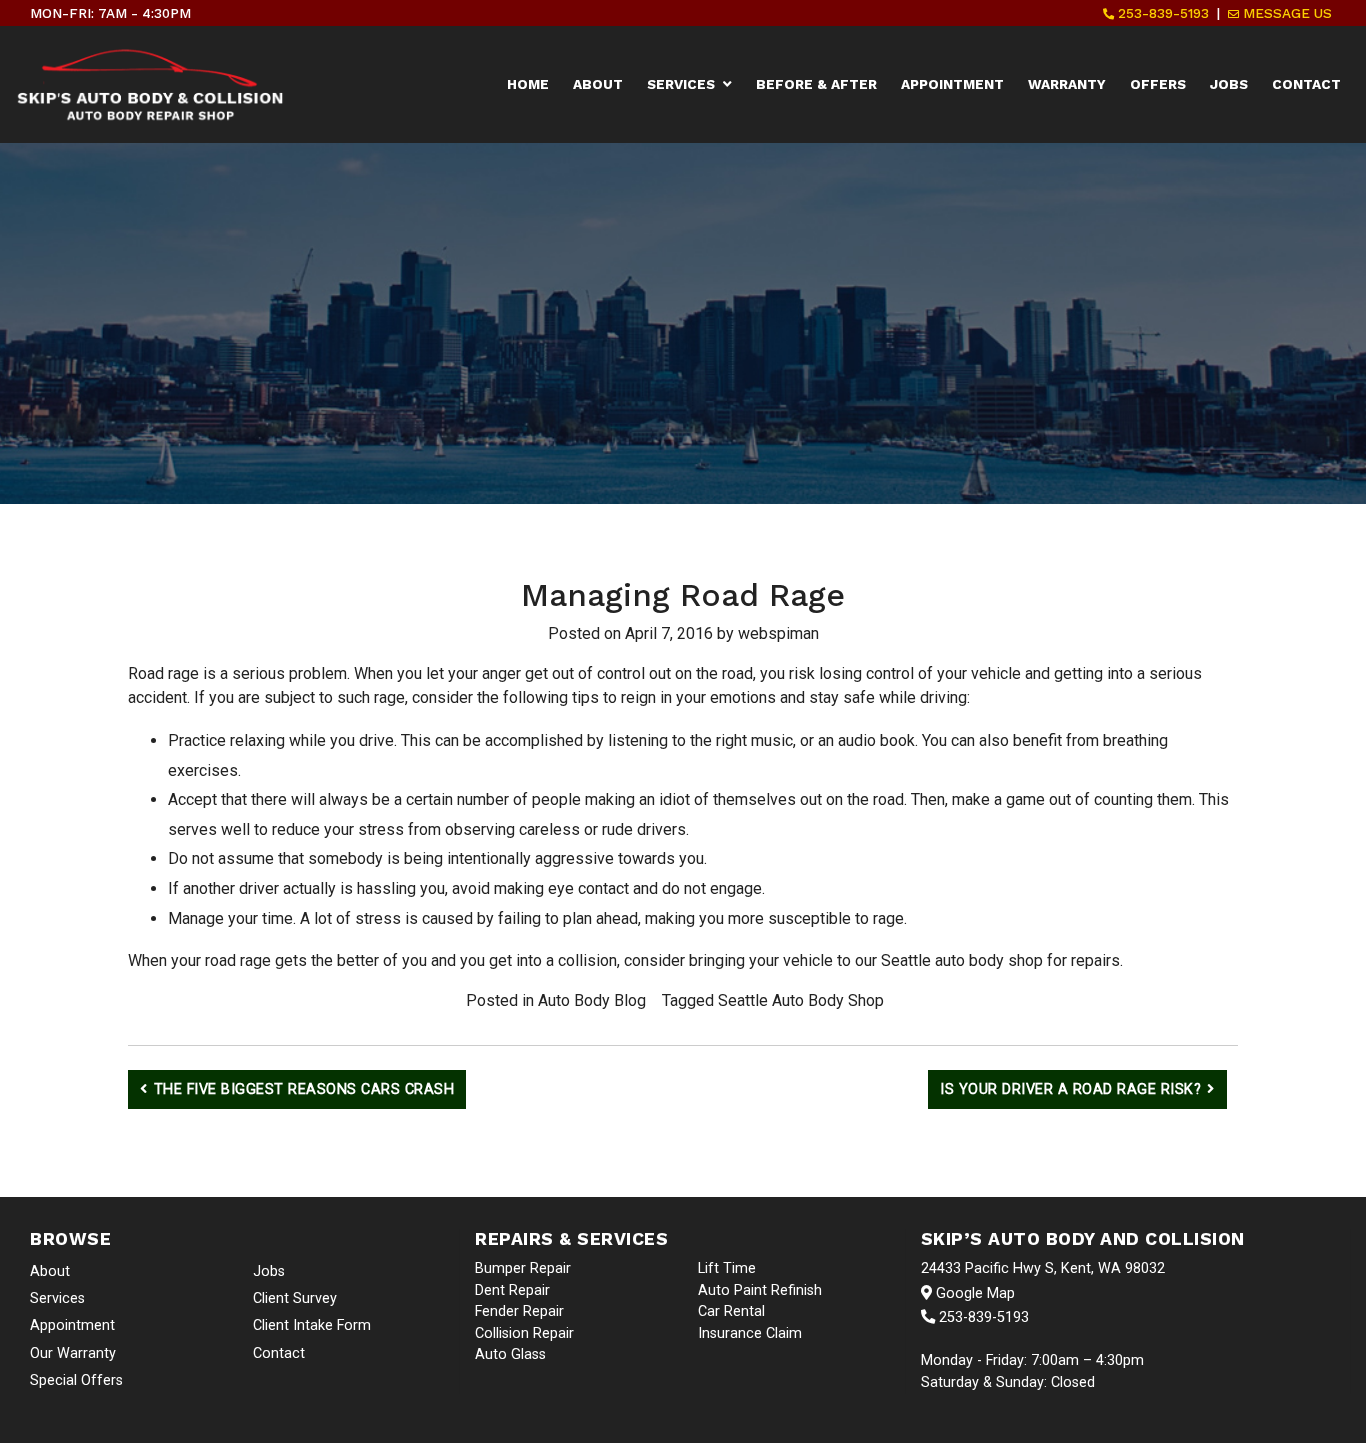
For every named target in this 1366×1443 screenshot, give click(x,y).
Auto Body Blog (592, 1000)
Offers (1158, 84)
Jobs (1229, 84)
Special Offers (76, 1380)
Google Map (973, 1293)
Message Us (1285, 13)
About (598, 84)
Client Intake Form (312, 1325)
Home (528, 84)
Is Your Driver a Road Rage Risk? (1070, 1089)
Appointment (952, 84)
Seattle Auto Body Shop (801, 1000)
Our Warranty (73, 1353)
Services (681, 84)
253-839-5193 (1161, 13)
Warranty (1067, 84)
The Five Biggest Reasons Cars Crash (304, 1089)
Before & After (816, 84)
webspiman (778, 633)
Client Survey (295, 1298)
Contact (1306, 84)
